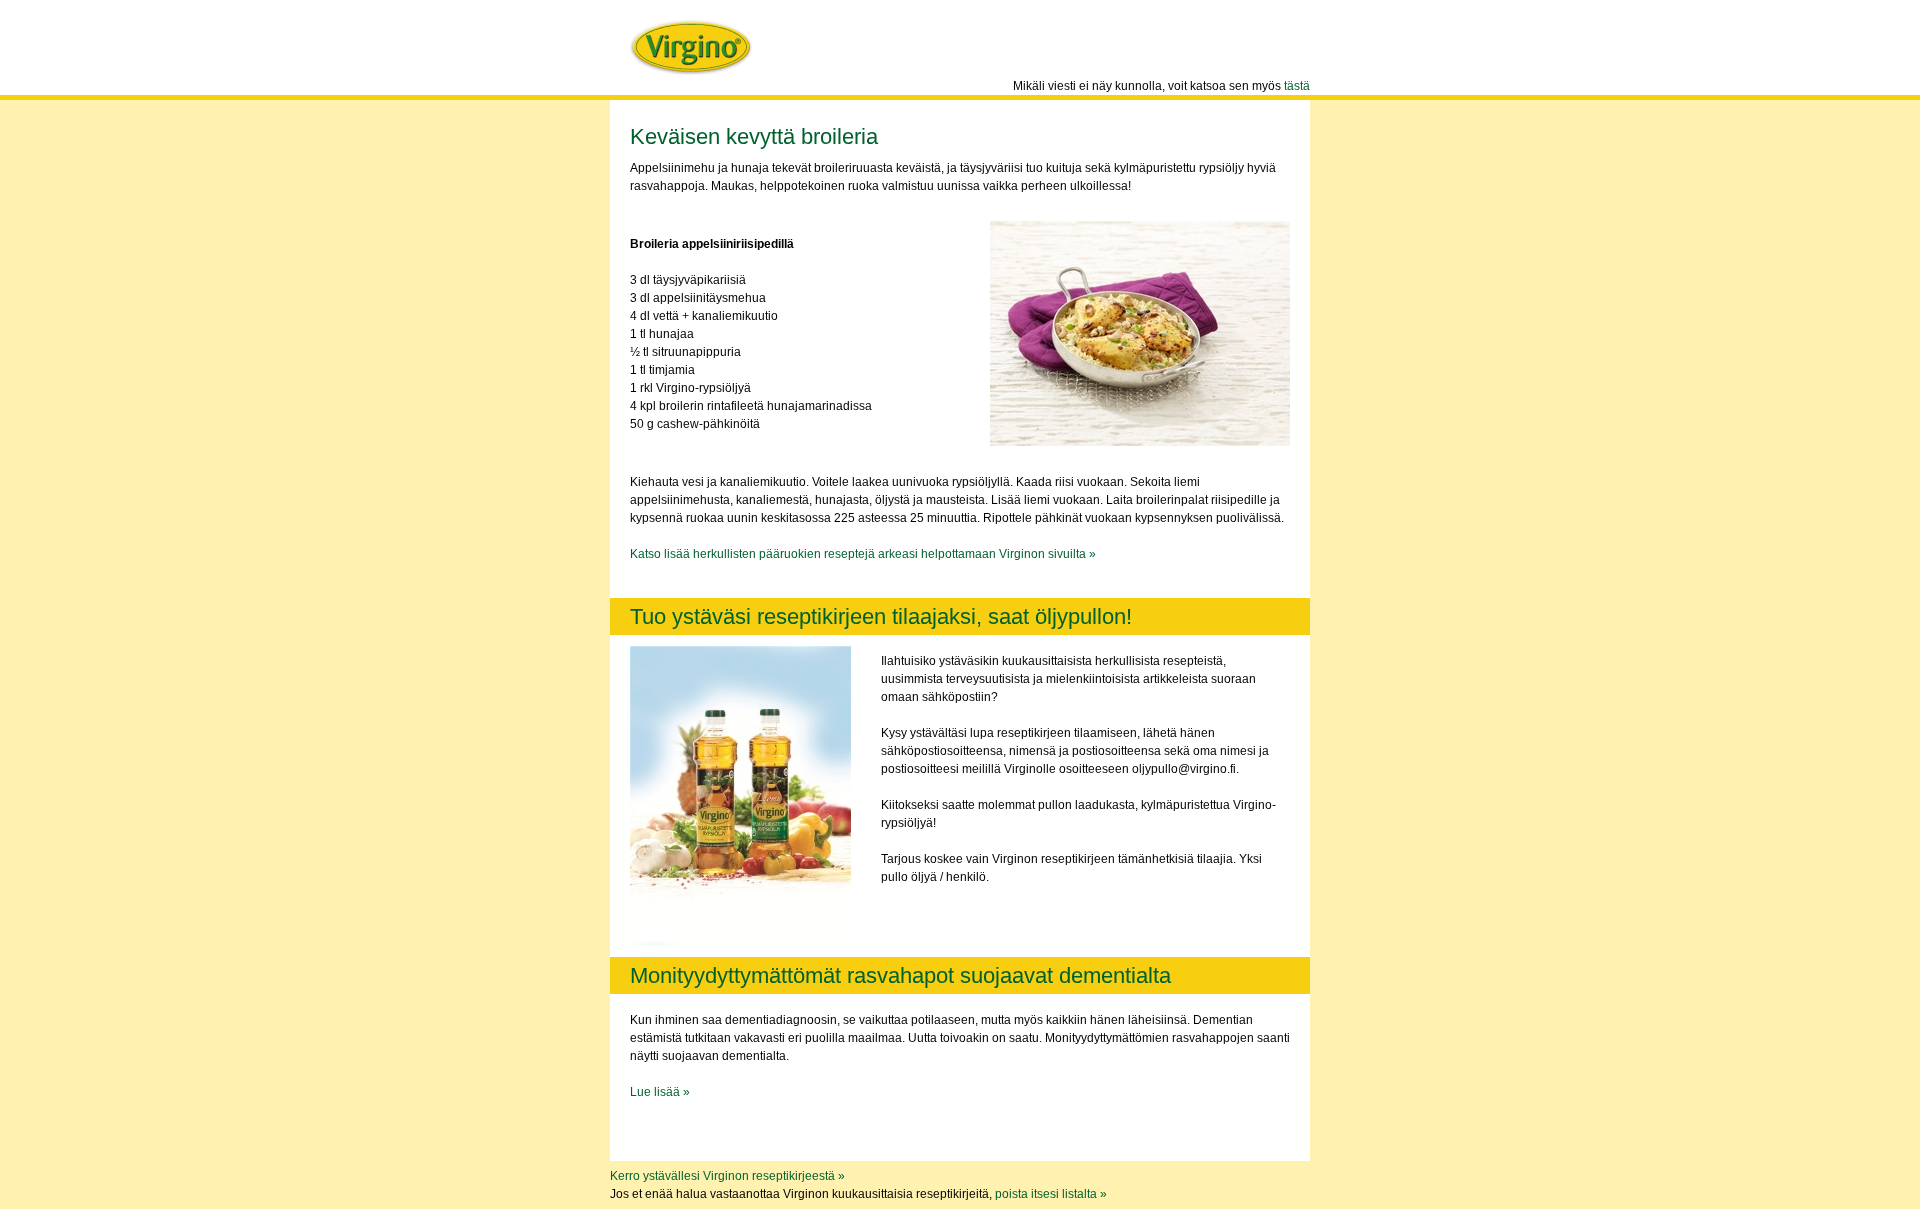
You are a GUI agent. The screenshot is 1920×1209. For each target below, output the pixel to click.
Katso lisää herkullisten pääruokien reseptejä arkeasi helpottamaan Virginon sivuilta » (863, 554)
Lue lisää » (660, 1092)
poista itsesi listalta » (1051, 1194)
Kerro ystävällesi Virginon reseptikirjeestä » (727, 1176)
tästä (1297, 86)
